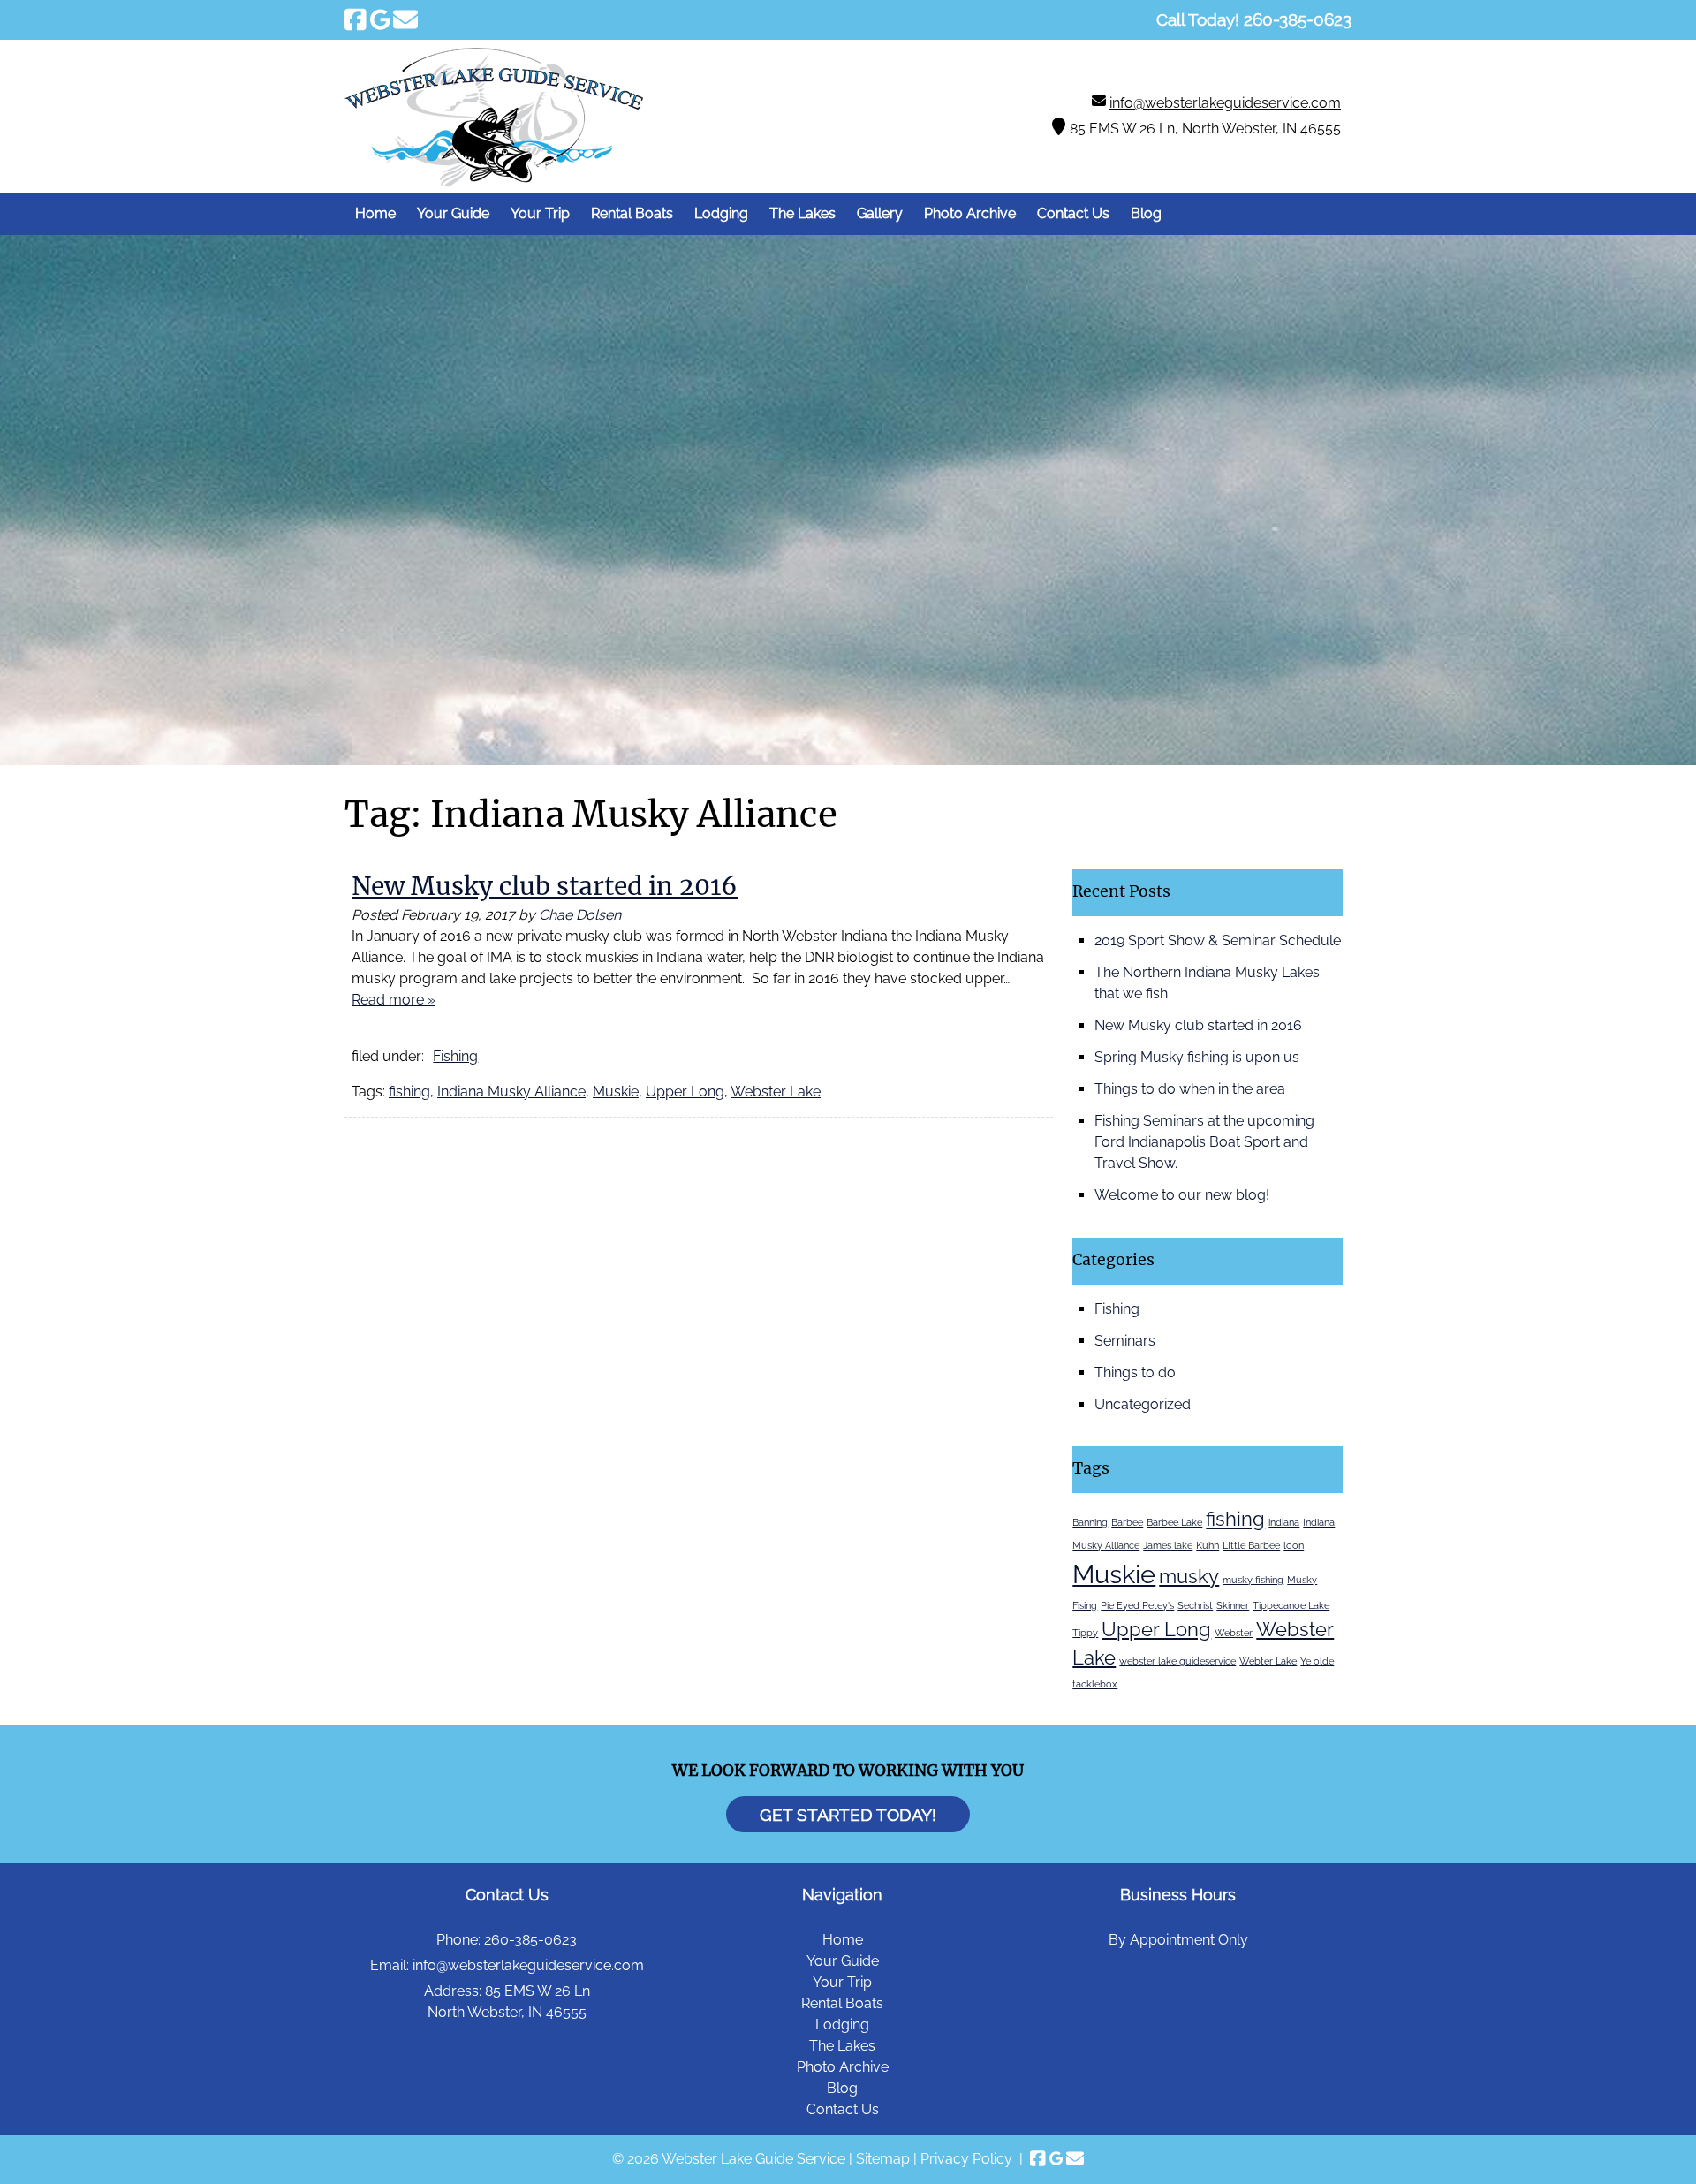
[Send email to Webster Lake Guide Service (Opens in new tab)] (405, 19)
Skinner (1233, 1605)
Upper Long (685, 1092)
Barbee (1127, 1522)
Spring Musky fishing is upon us (1197, 1057)
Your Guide (453, 213)
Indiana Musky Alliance (511, 1092)
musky (1189, 1576)
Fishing (455, 1056)
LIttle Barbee (1251, 1545)
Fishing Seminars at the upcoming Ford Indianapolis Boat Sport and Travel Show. (1204, 1142)
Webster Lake (776, 1092)
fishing (409, 1092)
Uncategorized (1143, 1404)
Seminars (1125, 1341)
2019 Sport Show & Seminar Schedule (1218, 940)
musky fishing (1253, 1580)
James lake (1168, 1545)
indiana (1284, 1522)
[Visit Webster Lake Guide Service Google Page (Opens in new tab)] (380, 19)
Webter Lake (1268, 1661)
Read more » (394, 1000)
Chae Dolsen (580, 915)
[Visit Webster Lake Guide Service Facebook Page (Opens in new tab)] (356, 19)
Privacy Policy (966, 2159)
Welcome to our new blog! (1182, 1195)
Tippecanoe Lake (1291, 1605)
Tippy (1085, 1633)
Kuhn (1208, 1545)
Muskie (616, 1092)
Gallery (880, 213)
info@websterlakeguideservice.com (1225, 103)
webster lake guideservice (1177, 1661)
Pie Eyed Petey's (1137, 1605)
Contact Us (1073, 213)
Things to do (1135, 1373)
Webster (1234, 1633)
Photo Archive (970, 213)
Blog (1146, 213)
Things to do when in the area (1190, 1089)
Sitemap (883, 2159)
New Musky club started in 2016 (545, 886)
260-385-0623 (530, 1940)
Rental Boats (632, 213)
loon (1294, 1545)
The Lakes (803, 213)
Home (375, 213)
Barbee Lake (1174, 1522)
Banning (1090, 1522)
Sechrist (1195, 1605)
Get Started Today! (848, 1815)
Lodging (721, 213)
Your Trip (540, 213)
